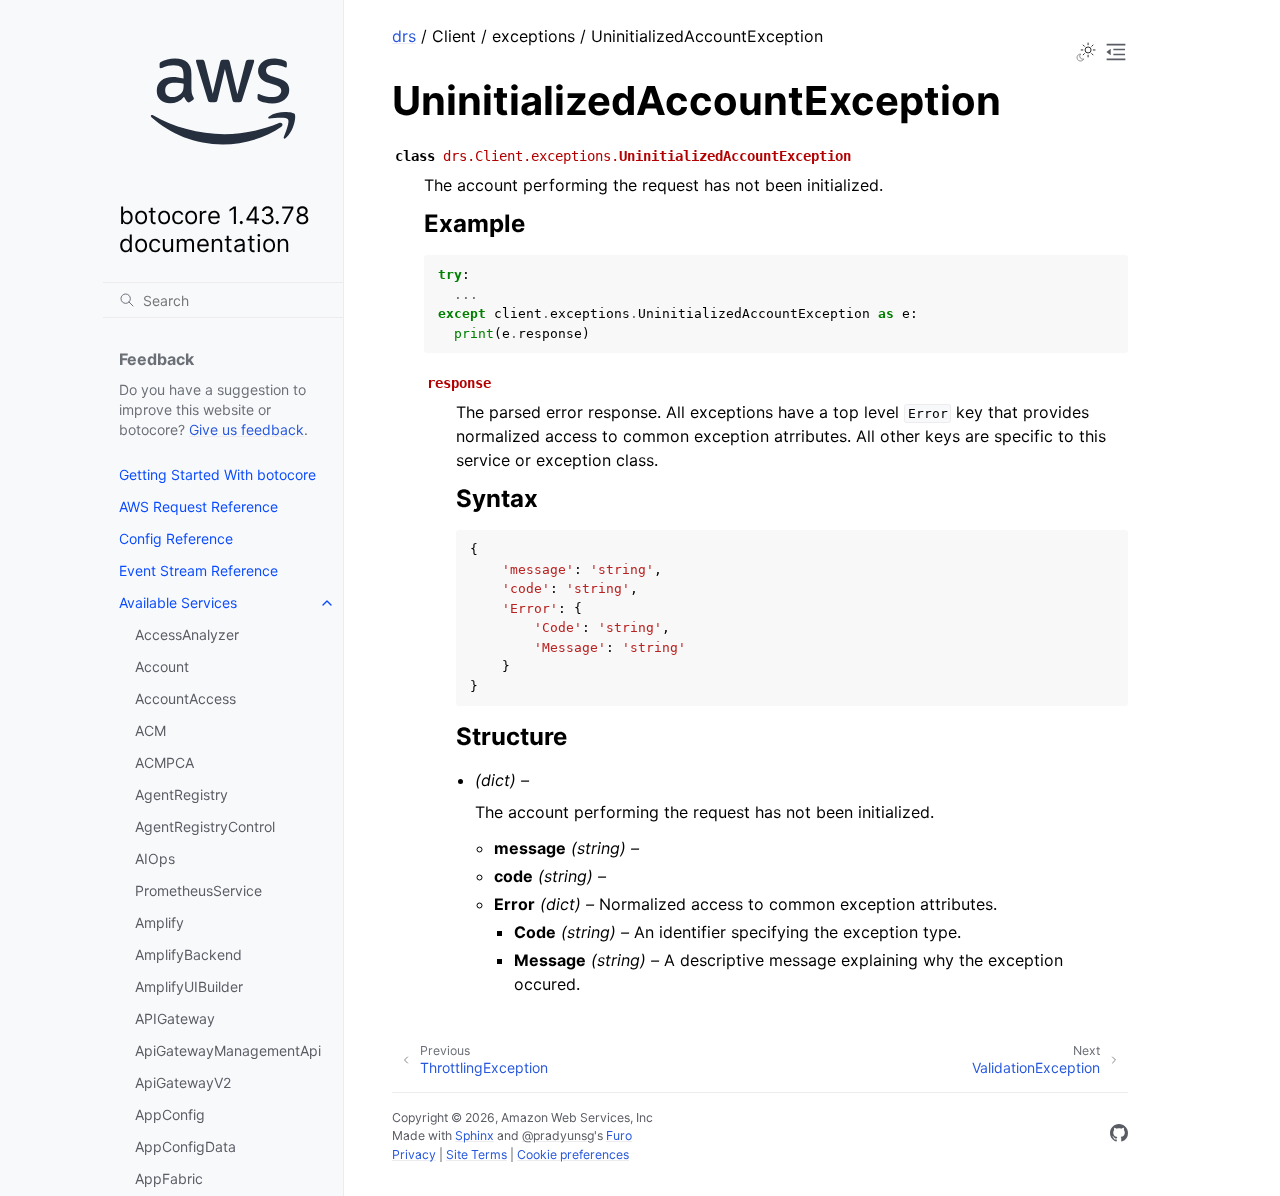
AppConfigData (185, 1146)
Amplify (159, 922)
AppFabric (169, 1178)
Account (162, 666)
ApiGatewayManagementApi (228, 1050)
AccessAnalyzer (187, 634)
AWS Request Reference (198, 506)
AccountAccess (185, 698)
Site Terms (476, 1154)
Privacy (414, 1154)
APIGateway (175, 1018)
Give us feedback (246, 429)
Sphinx (474, 1135)
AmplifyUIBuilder (189, 986)
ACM (150, 730)
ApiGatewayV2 (183, 1082)
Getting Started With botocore (217, 474)
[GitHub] (1119, 1136)
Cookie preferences (573, 1154)
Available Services (178, 602)
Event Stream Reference (198, 570)
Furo (619, 1135)
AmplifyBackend (188, 954)
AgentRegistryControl (205, 826)
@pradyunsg (558, 1135)
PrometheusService (198, 890)
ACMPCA (164, 762)
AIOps (155, 858)
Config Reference (176, 538)
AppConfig (170, 1114)
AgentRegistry (181, 794)
